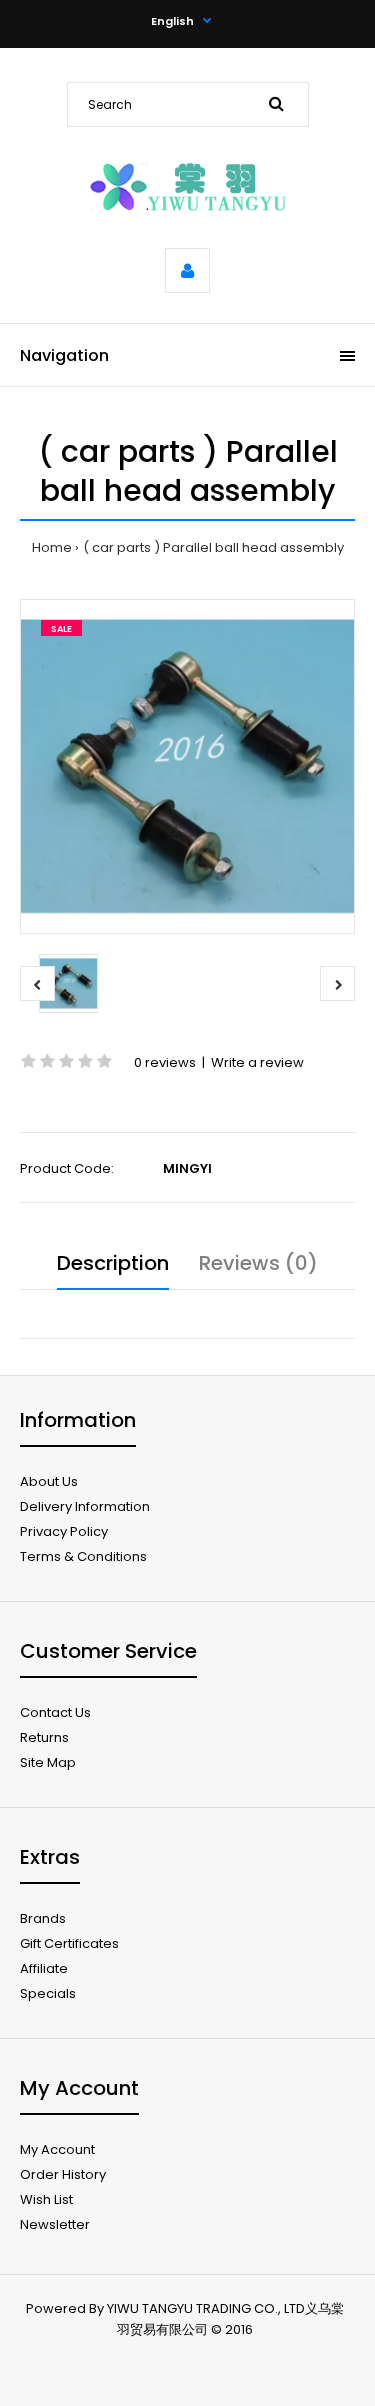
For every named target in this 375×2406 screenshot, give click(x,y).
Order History (63, 2174)
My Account (57, 2149)
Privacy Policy (64, 1531)
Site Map (48, 1762)
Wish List (46, 2199)
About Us (49, 1481)
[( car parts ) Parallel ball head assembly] (187, 766)
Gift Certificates (69, 1943)
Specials (48, 1993)
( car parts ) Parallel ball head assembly (213, 547)
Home (52, 547)
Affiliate (44, 1968)
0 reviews (165, 1062)
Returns (44, 1737)
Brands (43, 1918)
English (172, 21)
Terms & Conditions (83, 1556)
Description (113, 1263)
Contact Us (55, 1712)
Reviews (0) (258, 1263)
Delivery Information (85, 1506)
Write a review (257, 1062)
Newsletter (55, 2224)
